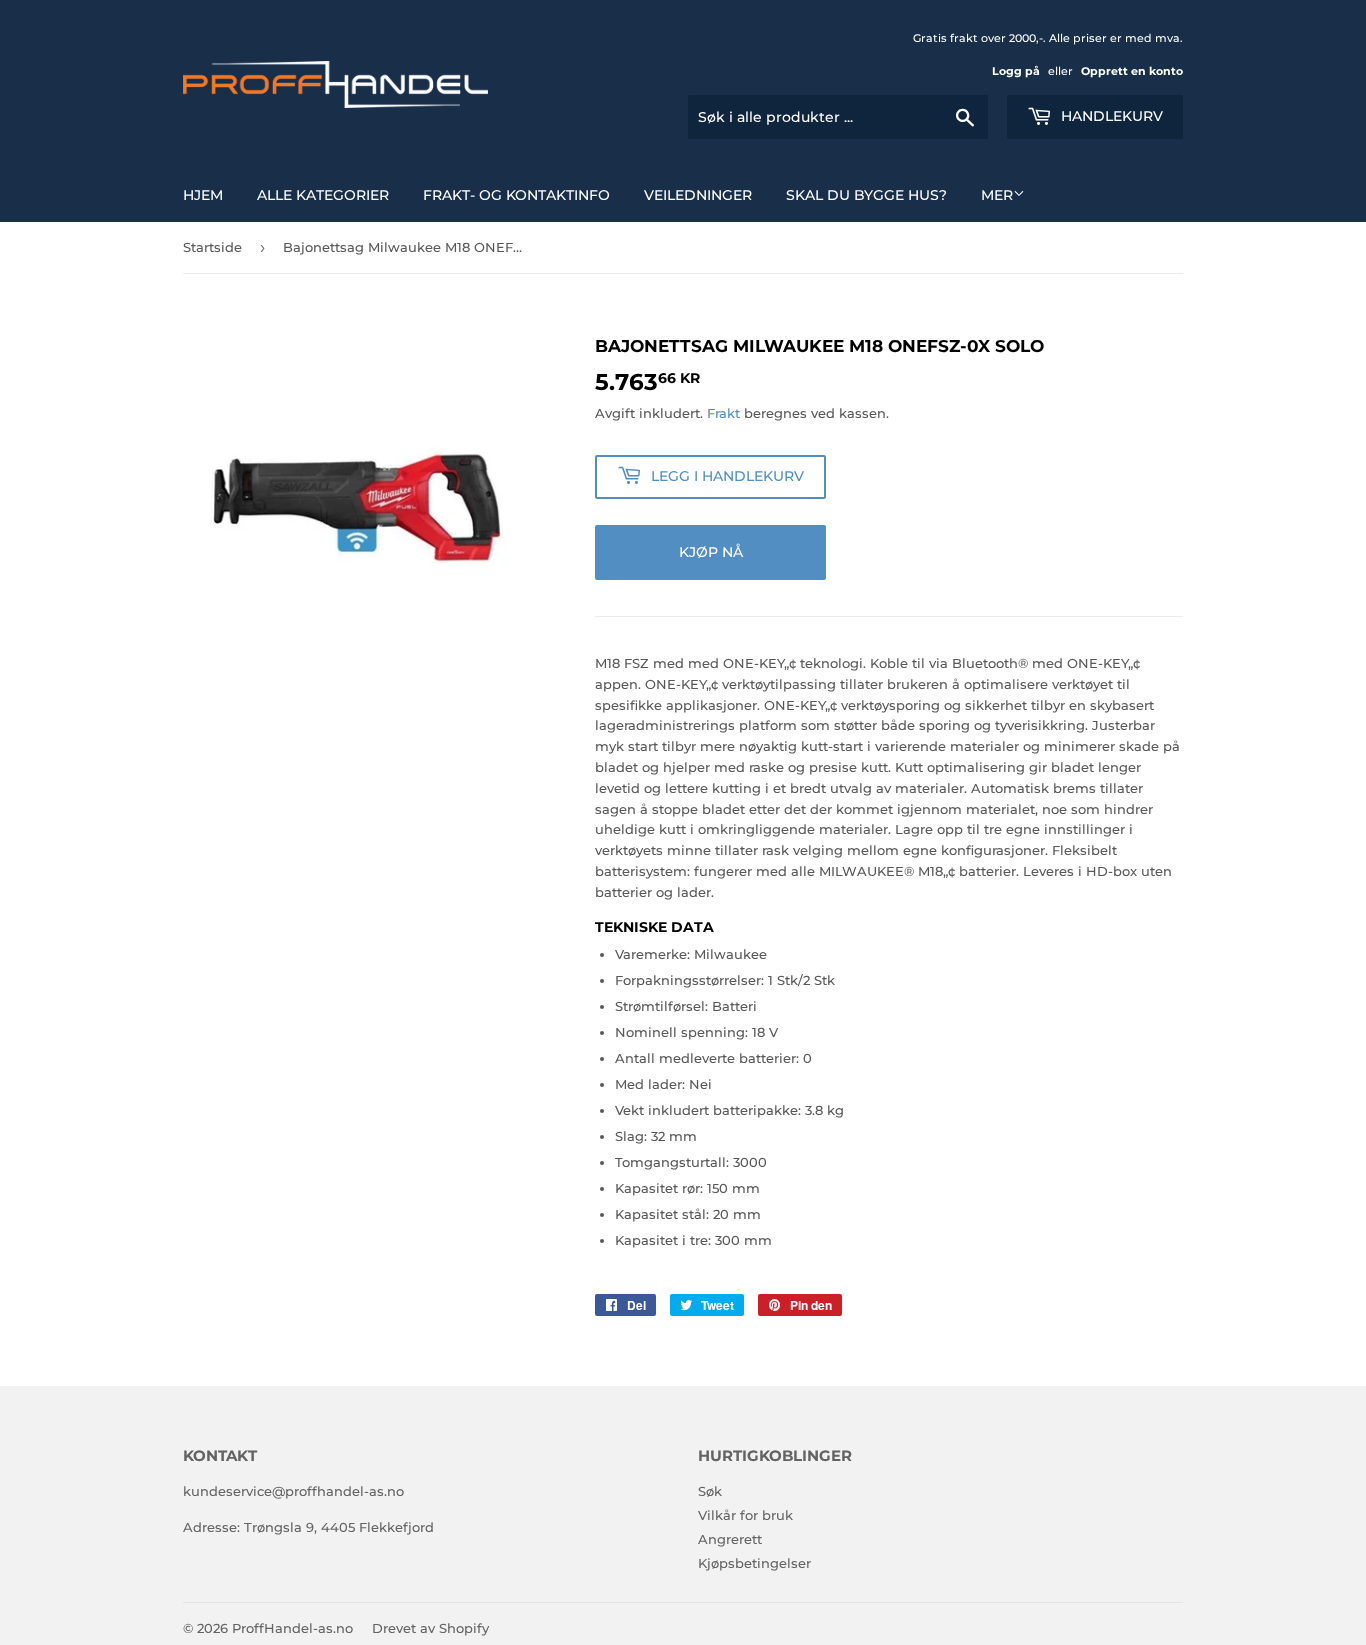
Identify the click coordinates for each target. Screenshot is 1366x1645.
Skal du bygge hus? (866, 195)
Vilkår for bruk (745, 1515)
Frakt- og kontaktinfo (516, 195)
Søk (710, 1491)
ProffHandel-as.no (292, 1628)
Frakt (723, 413)
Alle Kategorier (323, 195)
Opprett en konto (1132, 71)
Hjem (203, 195)
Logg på (1016, 71)
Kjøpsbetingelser (754, 1563)
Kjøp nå (711, 552)
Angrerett (730, 1539)
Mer (997, 195)
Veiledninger (698, 195)
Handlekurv (1110, 116)
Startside (212, 247)
